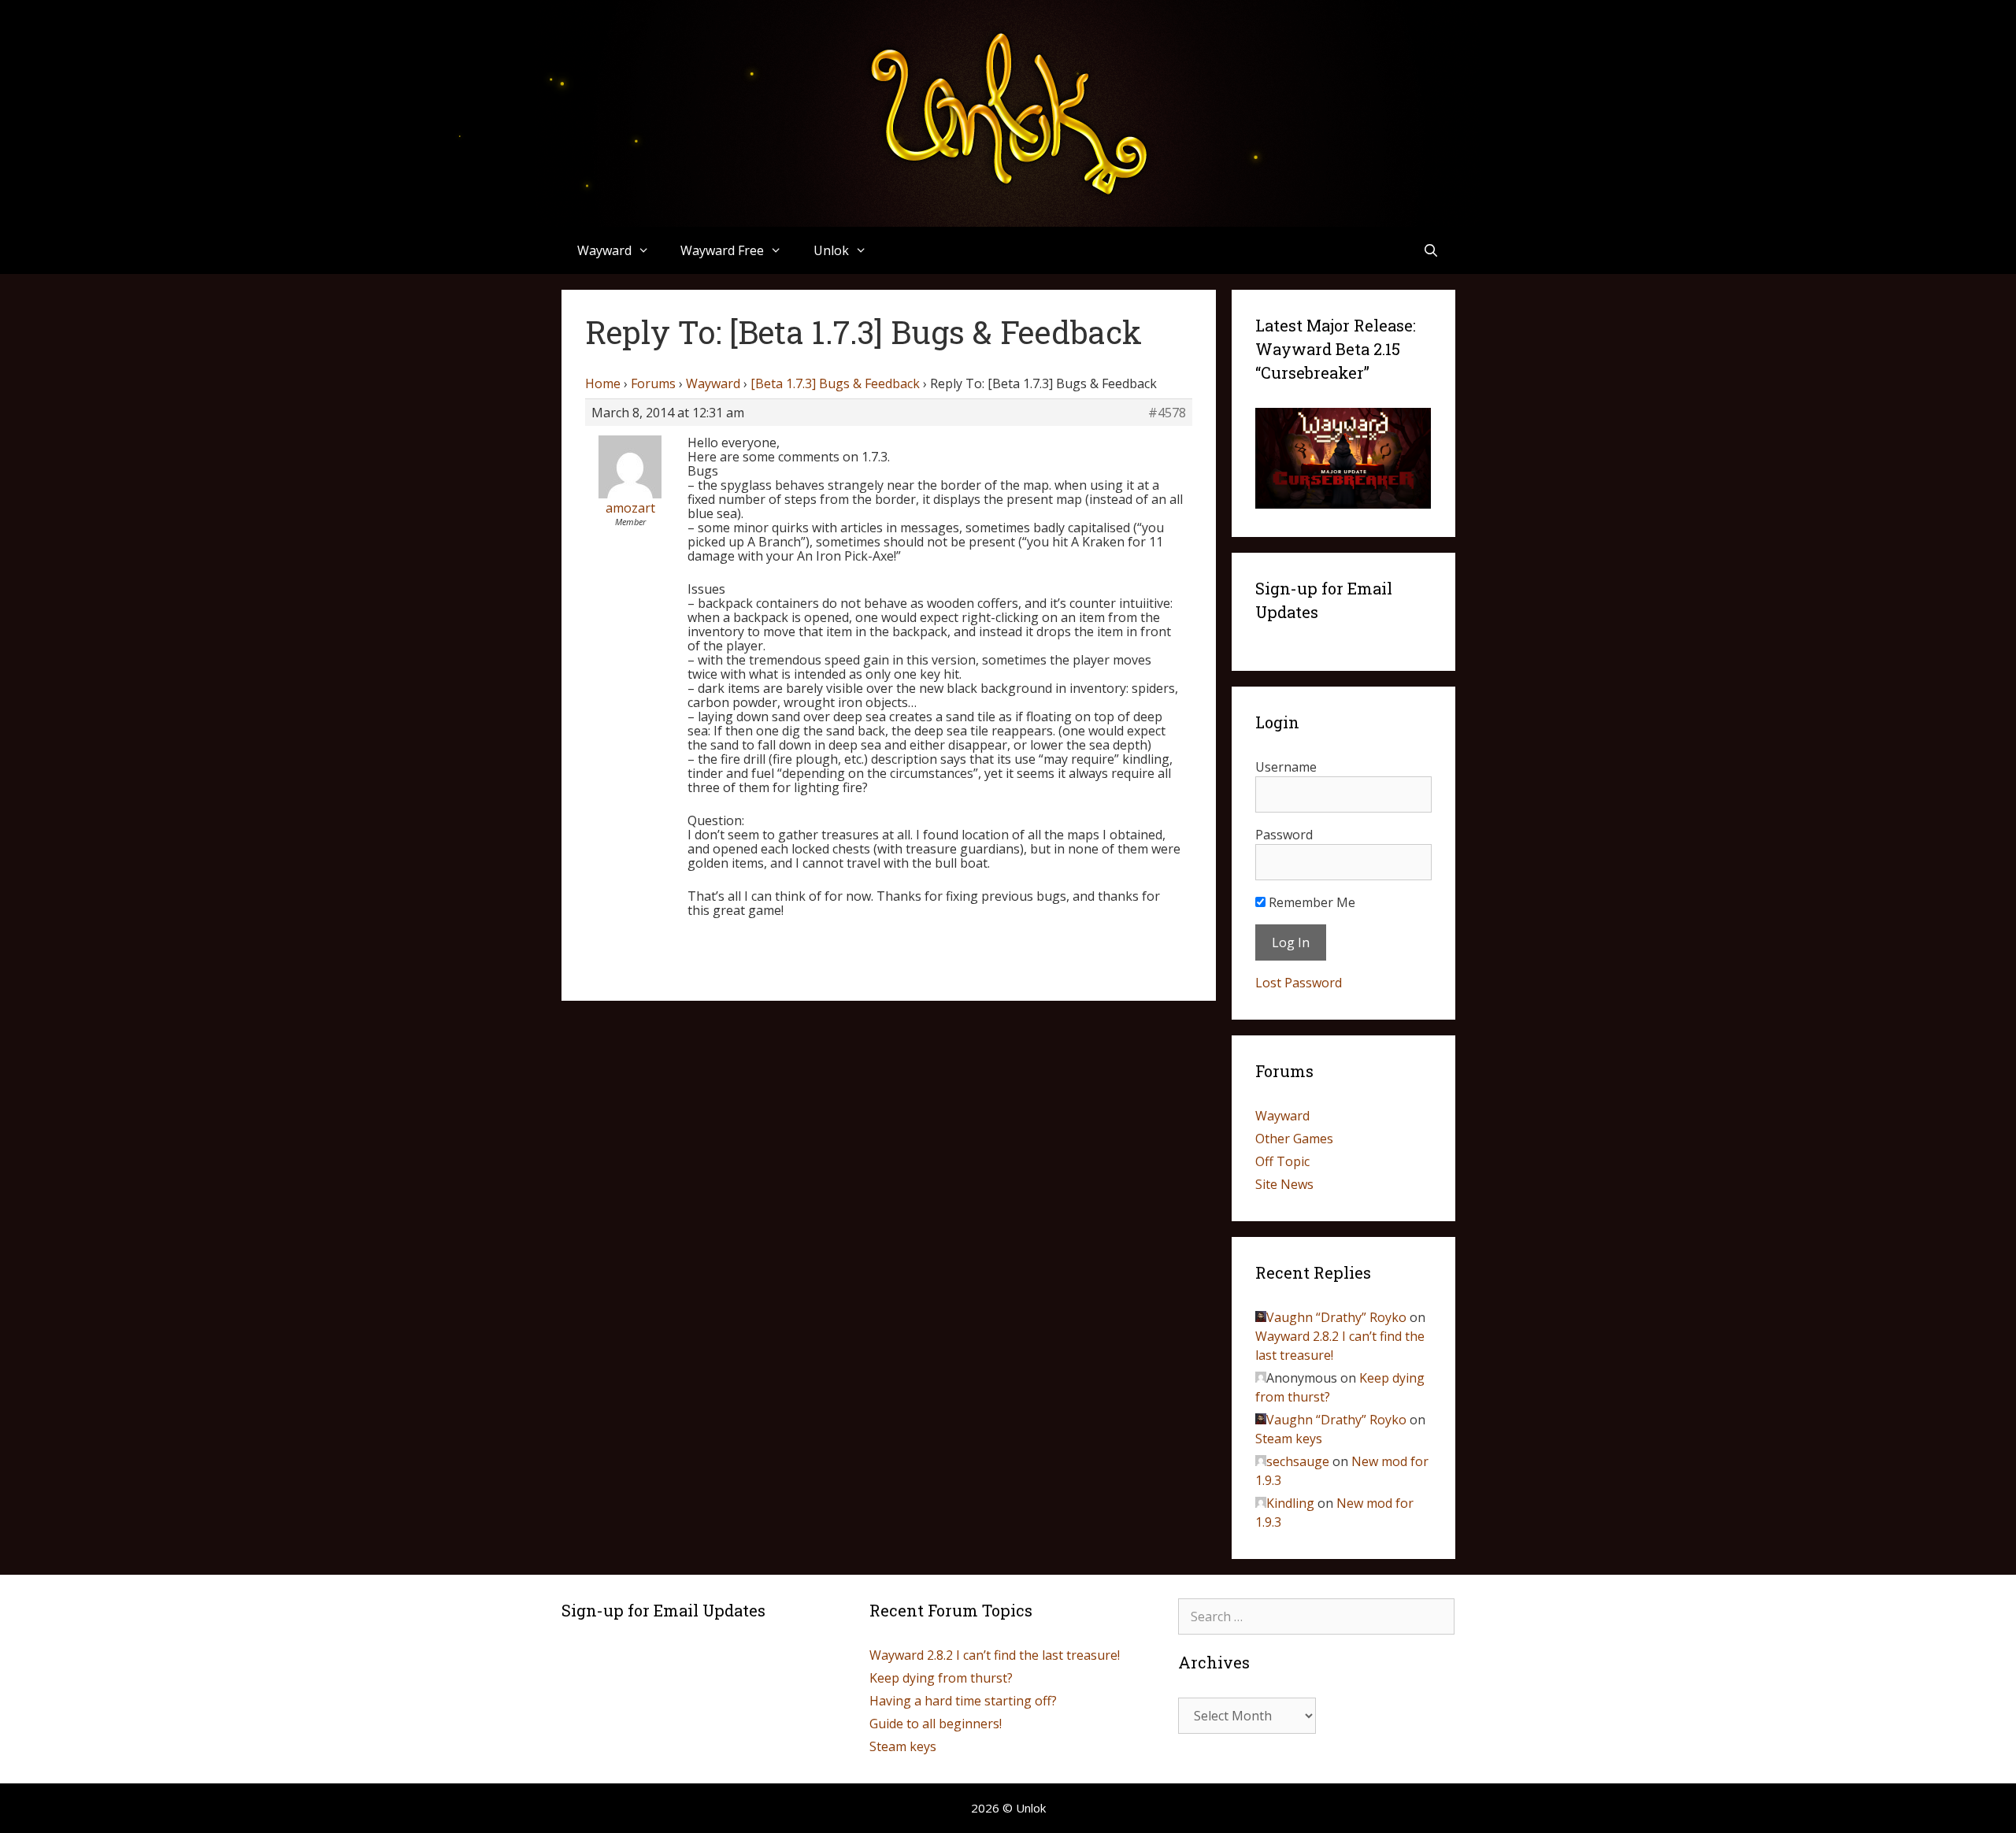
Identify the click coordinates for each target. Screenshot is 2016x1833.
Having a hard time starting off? (963, 1701)
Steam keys (1289, 1439)
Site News (1284, 1184)
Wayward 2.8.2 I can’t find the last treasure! (995, 1655)
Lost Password (1299, 983)
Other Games (1294, 1139)
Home (603, 383)
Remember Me (1310, 902)
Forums (653, 383)
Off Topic (1282, 1161)
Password (1284, 835)
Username (1286, 767)
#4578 (1167, 413)
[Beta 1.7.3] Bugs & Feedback (835, 383)
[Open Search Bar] (1431, 250)
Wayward (713, 383)
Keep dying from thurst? (941, 1678)
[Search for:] (1317, 1616)
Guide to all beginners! (936, 1724)
